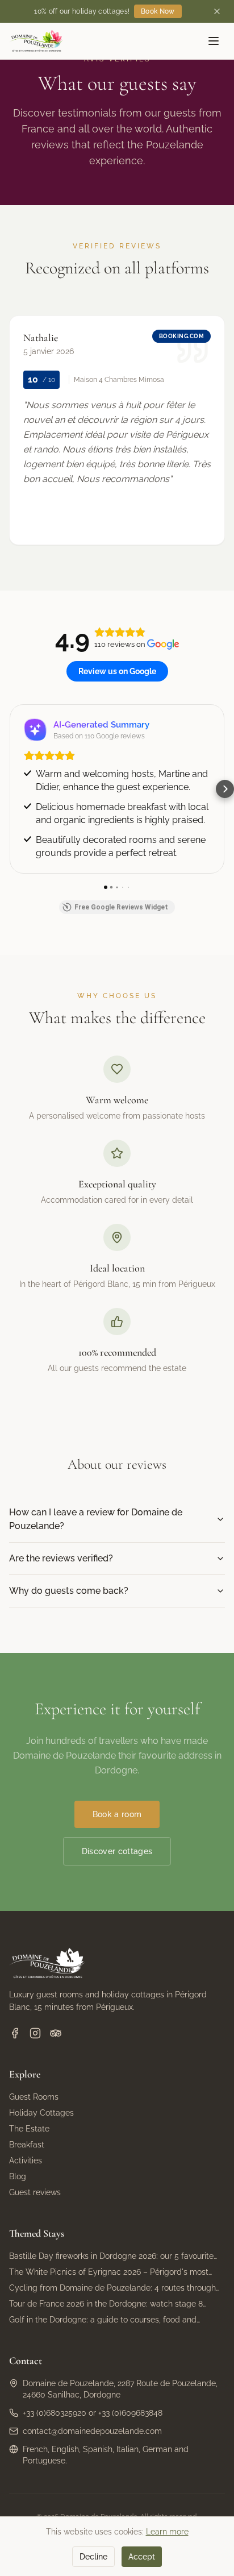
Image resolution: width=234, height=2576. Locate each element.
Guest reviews (35, 2192)
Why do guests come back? (69, 1591)
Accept (142, 2557)
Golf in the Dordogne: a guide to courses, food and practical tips (103, 2320)
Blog (18, 2176)
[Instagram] (35, 2033)
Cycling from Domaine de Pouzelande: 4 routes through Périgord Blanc (112, 2288)
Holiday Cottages (41, 2113)
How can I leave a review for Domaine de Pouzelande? (96, 1519)
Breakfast (27, 2145)
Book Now (158, 11)
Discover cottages (117, 1851)
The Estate (29, 2129)
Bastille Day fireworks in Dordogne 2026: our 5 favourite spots (111, 2257)
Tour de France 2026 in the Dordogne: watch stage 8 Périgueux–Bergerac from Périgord (106, 2304)
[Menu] (214, 41)
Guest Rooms (34, 2097)
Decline (93, 2557)
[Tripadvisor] (56, 2033)
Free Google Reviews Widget (121, 907)
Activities (26, 2160)
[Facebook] (15, 2033)
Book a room (117, 1814)
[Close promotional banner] (217, 11)
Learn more (167, 2532)
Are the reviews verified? (61, 1558)
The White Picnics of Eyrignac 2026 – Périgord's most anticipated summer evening (109, 2272)
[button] (9, 789)
